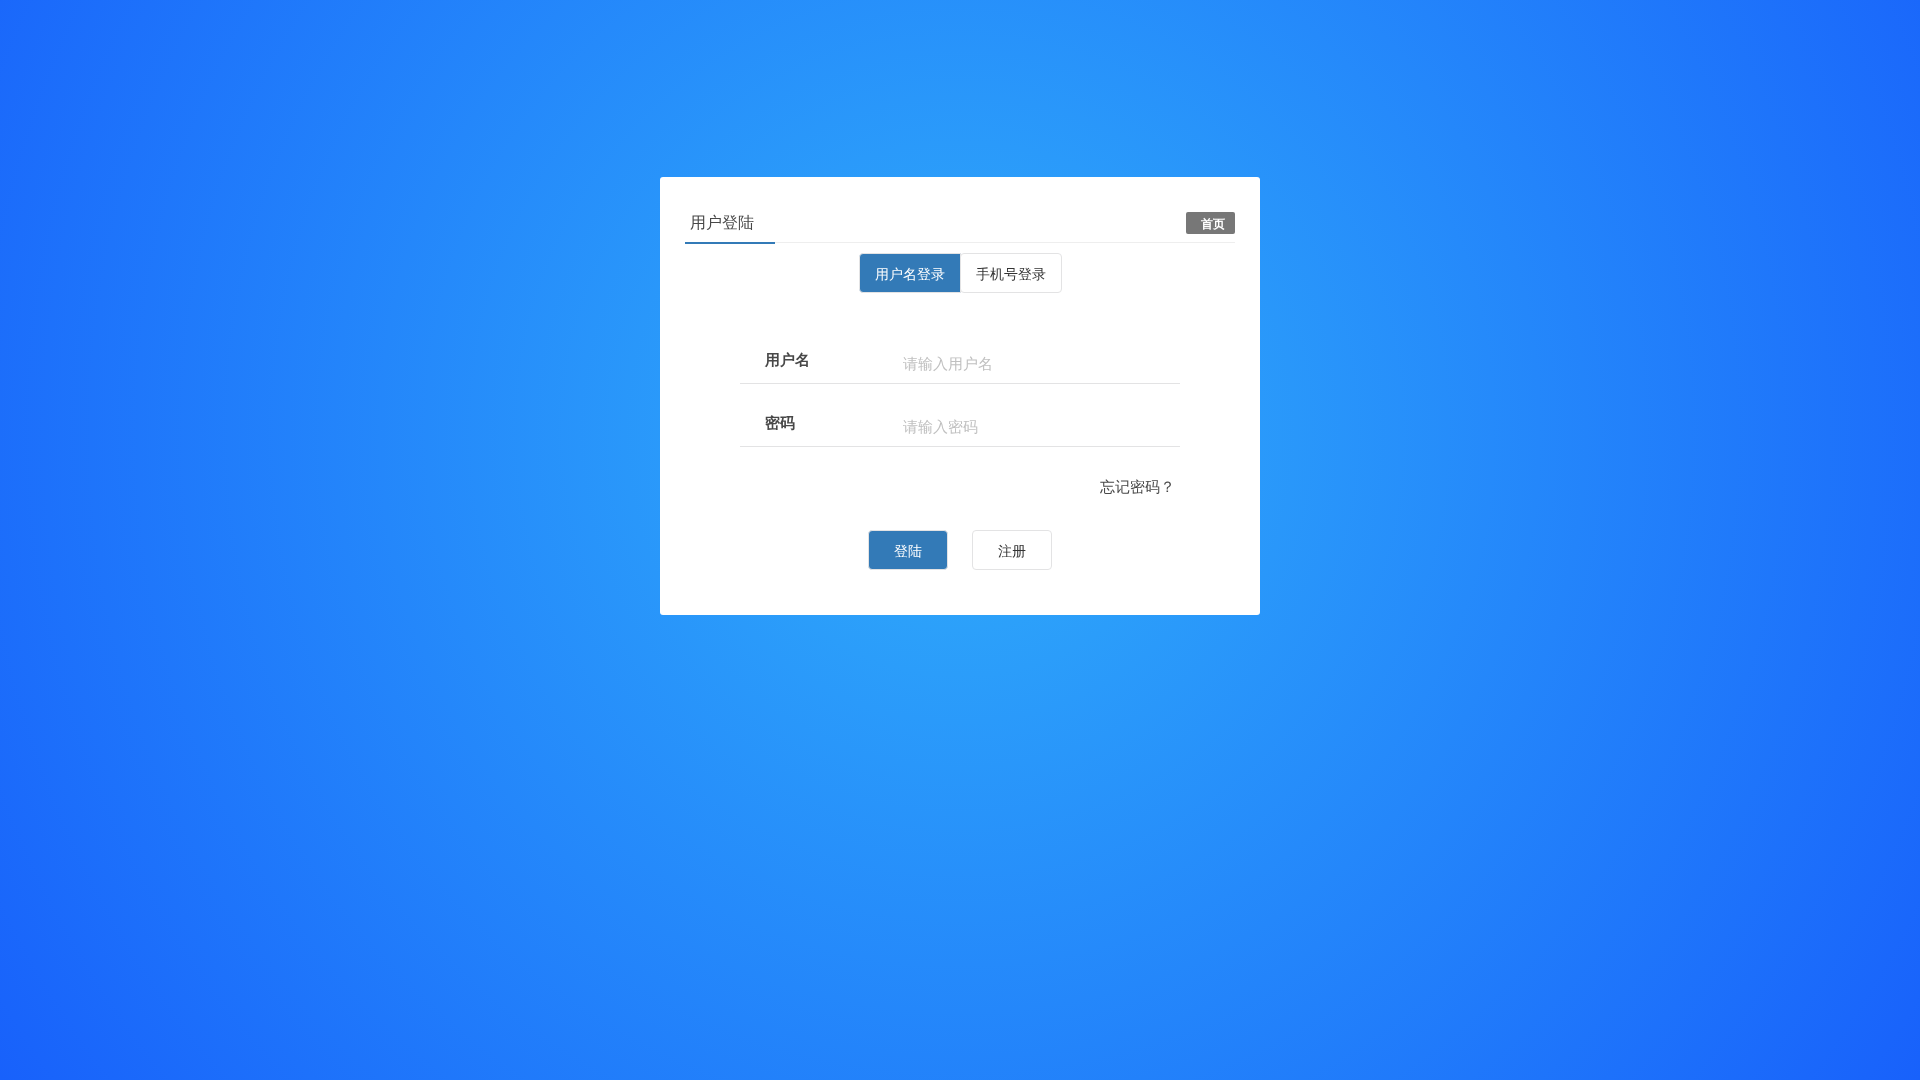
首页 (1213, 223)
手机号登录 (1011, 273)
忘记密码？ (1137, 485)
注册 (1012, 550)
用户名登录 (910, 273)
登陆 (908, 550)
